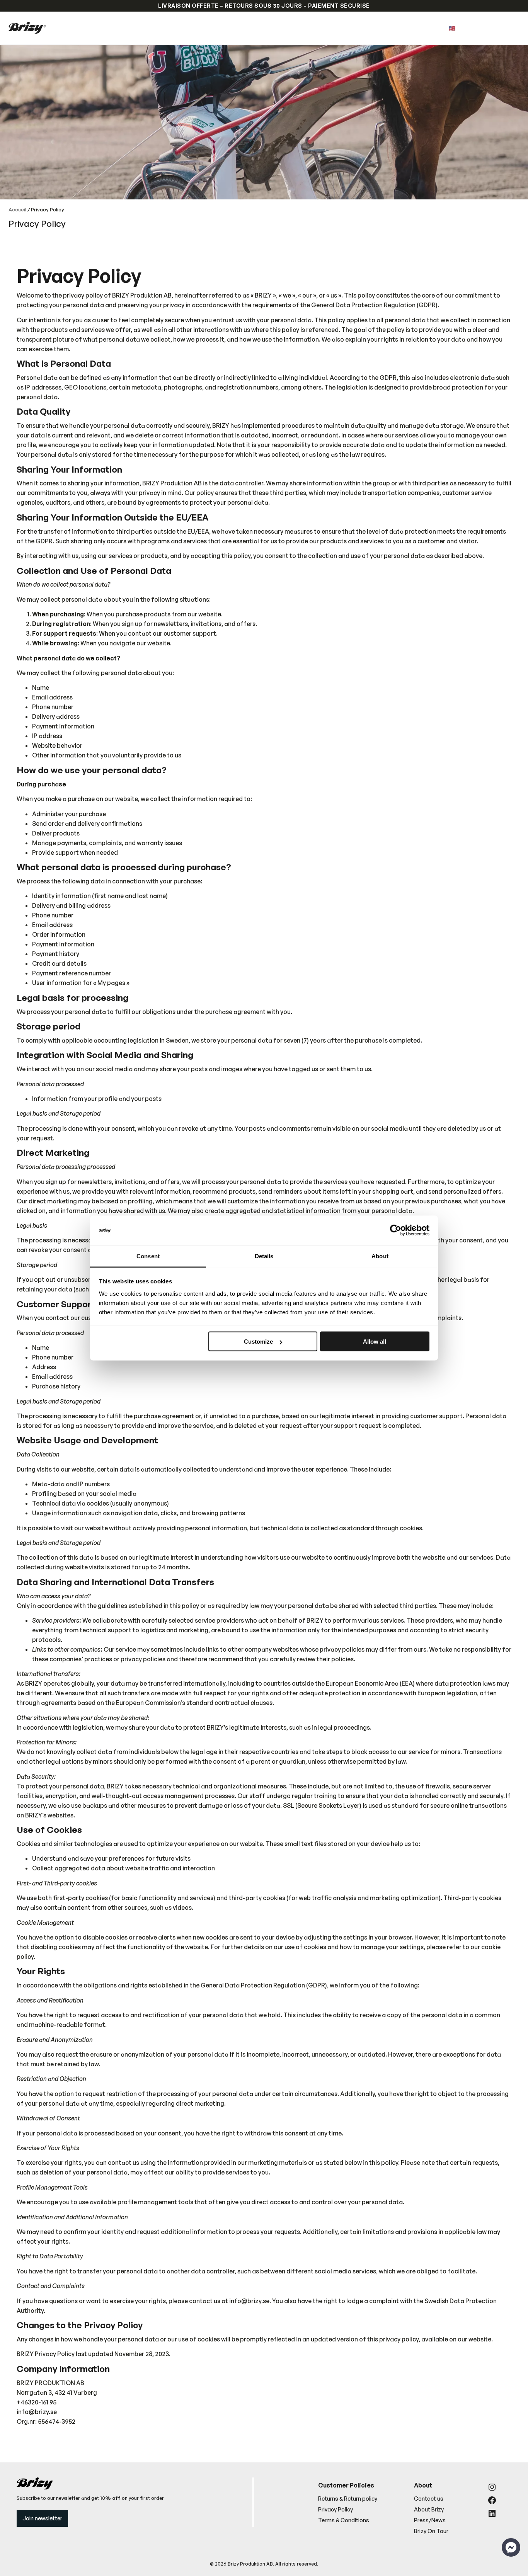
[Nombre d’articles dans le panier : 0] (510, 28)
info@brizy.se (249, 2301)
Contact (314, 28)
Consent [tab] (148, 1256)
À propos (280, 28)
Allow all (375, 1342)
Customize (258, 1342)
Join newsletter (42, 2518)
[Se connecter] (498, 28)
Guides (248, 28)
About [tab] (380, 1256)
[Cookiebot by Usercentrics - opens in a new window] (396, 1230)
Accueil (17, 209)
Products (215, 28)
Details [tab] (264, 1256)
